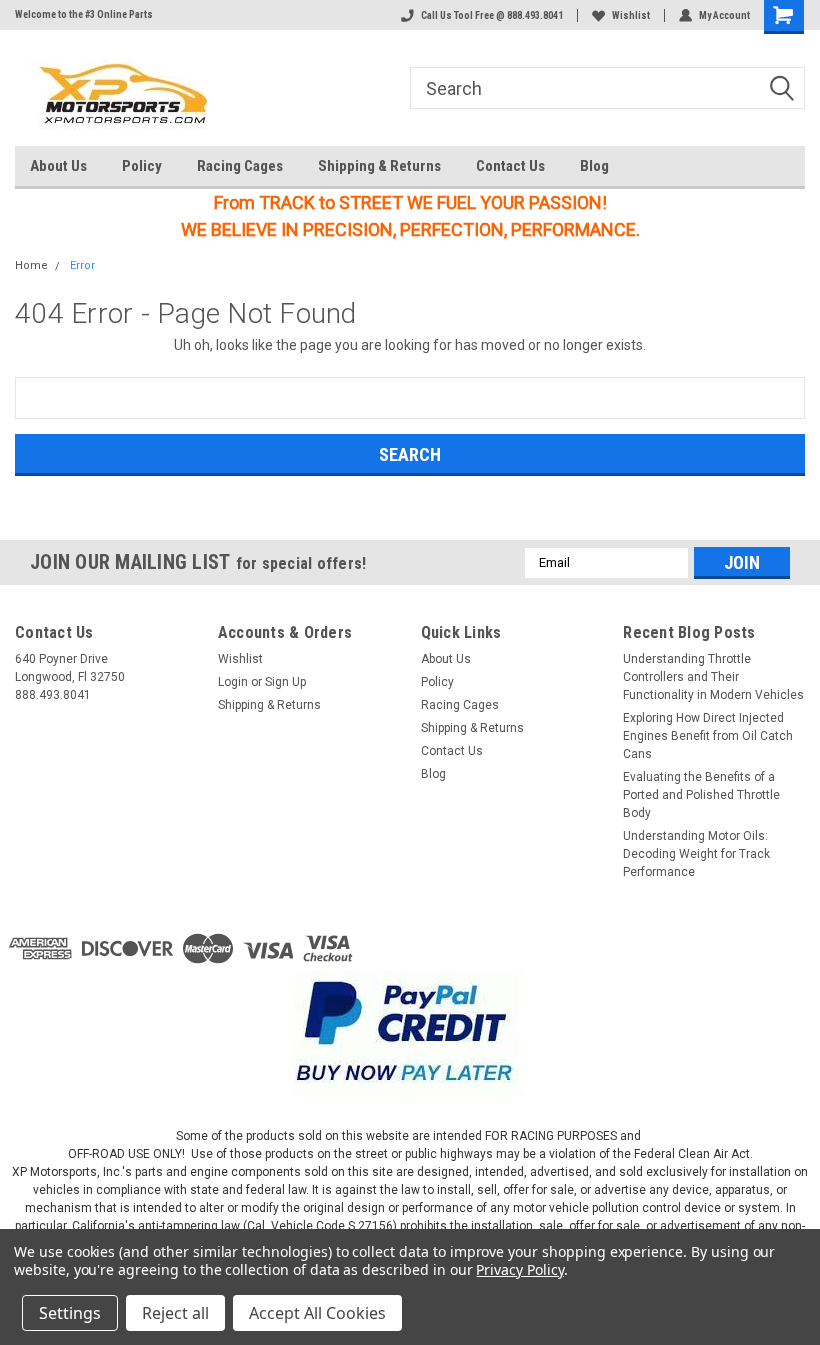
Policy (142, 166)
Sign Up (285, 682)
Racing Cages (240, 166)
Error (82, 265)
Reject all (175, 1313)
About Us (58, 166)
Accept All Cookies (317, 1313)
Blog (594, 166)
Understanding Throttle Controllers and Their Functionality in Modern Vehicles (713, 677)
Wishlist (631, 15)
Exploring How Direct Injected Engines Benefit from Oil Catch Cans (708, 736)
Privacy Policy (519, 1269)
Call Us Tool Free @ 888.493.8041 (492, 15)
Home (31, 265)
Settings (70, 1313)
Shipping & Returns (379, 166)
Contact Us (510, 166)
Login (233, 682)
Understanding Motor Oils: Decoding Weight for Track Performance (696, 854)
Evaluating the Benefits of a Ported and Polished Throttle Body (701, 795)
